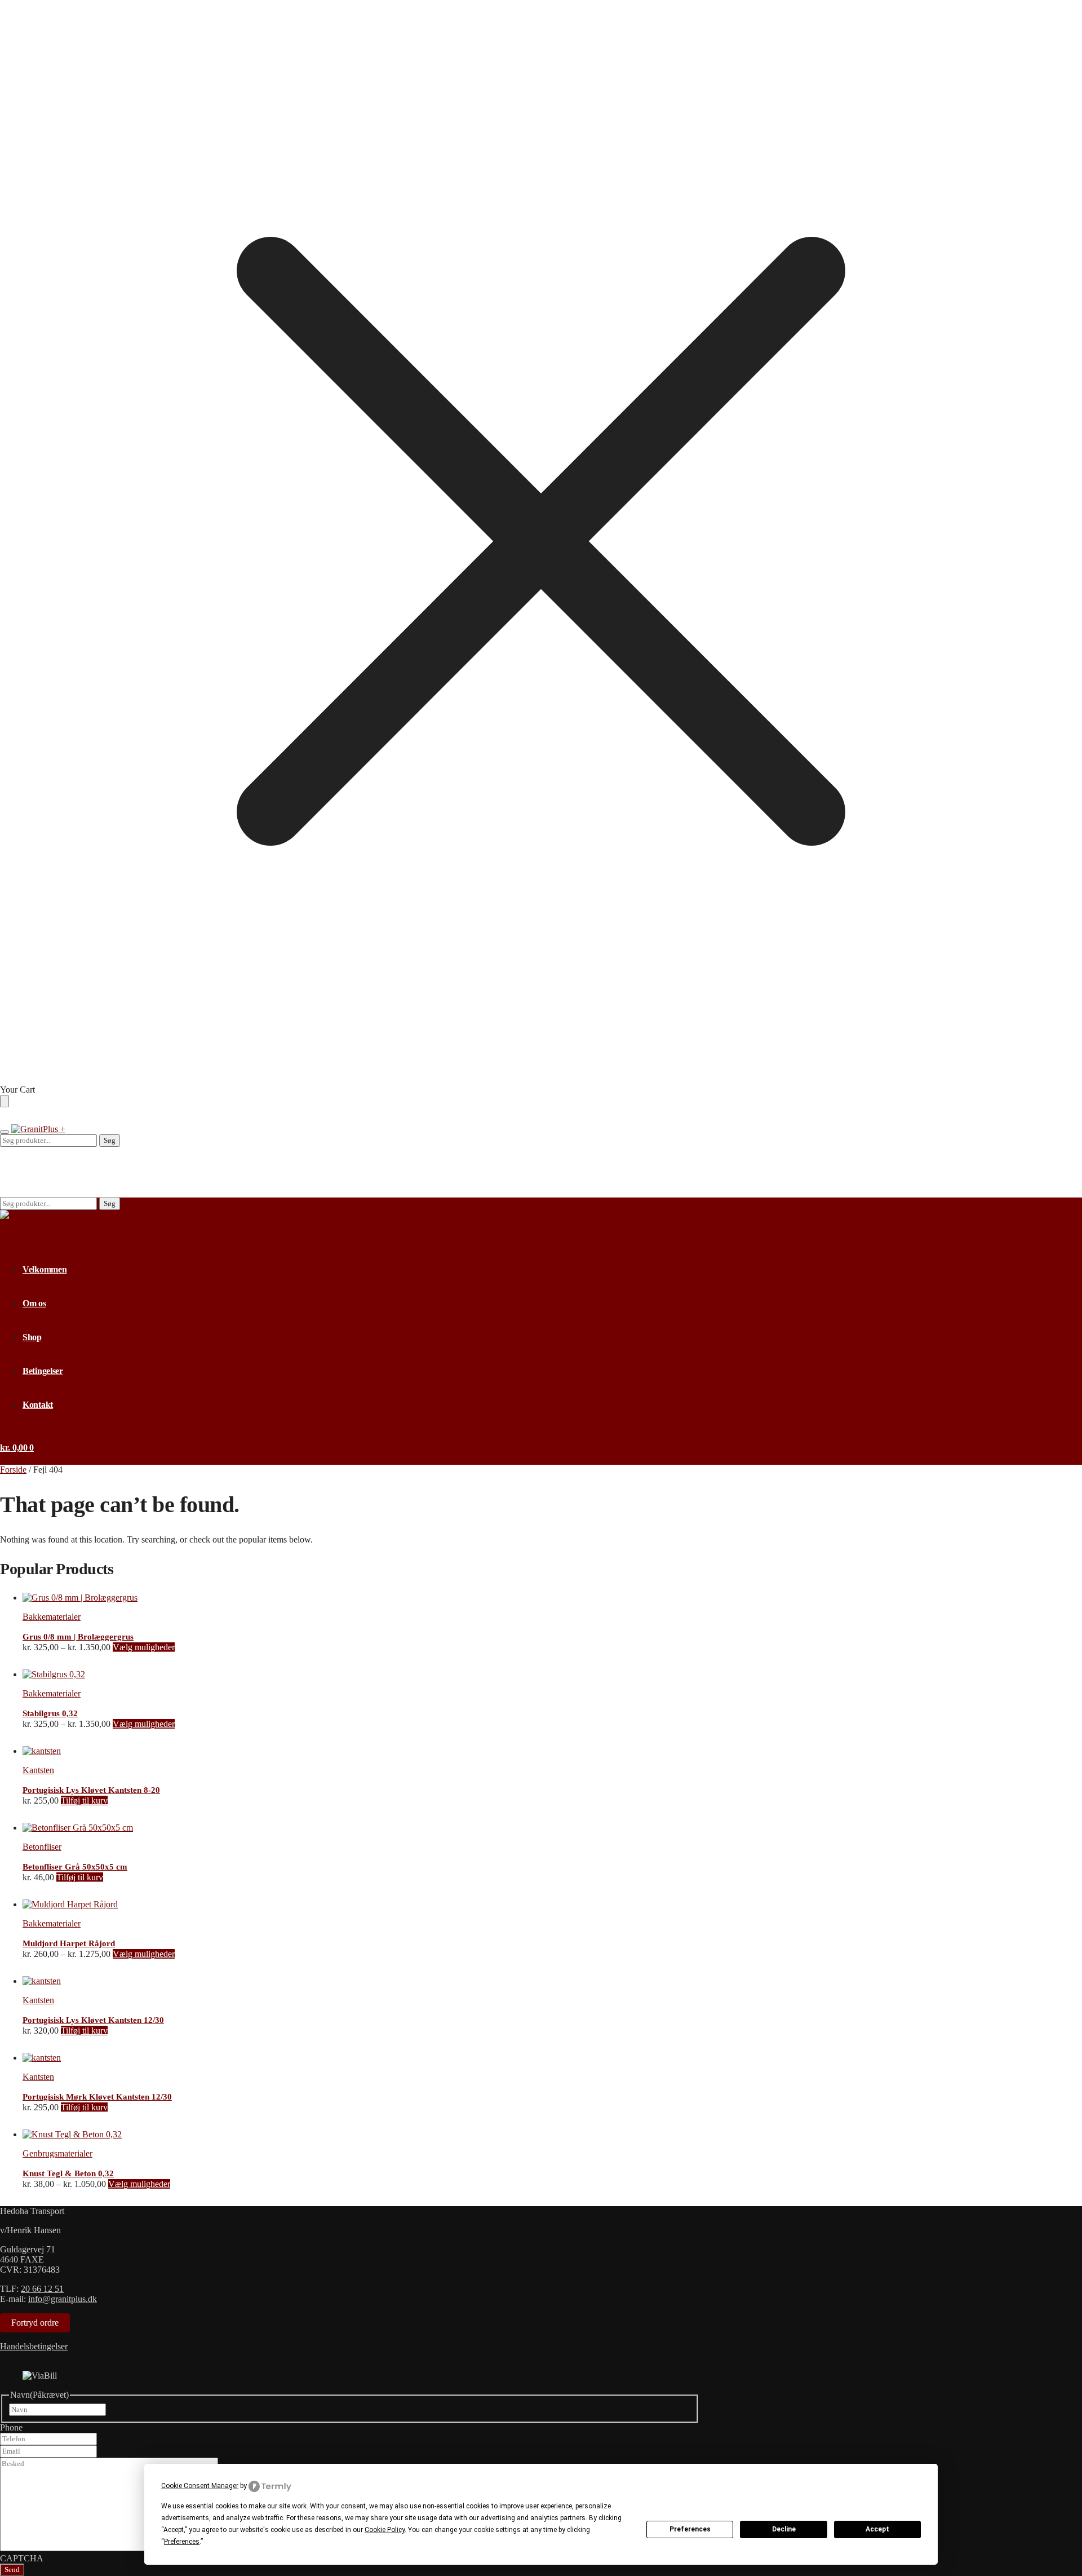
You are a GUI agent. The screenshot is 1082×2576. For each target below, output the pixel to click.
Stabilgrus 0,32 (50, 1713)
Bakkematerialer (52, 1617)
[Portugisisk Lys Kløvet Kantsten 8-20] (42, 1751)
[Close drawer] (5, 1101)
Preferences (690, 2529)
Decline (784, 2529)
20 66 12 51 (42, 2289)
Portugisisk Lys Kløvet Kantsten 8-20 (91, 1790)
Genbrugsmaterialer (57, 2153)
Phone (11, 2427)
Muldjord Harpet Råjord (69, 1943)
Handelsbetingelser (34, 2346)
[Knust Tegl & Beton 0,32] (72, 2134)
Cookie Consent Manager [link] (200, 2486)
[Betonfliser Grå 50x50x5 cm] (78, 1828)
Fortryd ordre (35, 2323)
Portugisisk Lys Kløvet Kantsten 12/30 (93, 2020)
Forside (13, 1470)
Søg (110, 1140)
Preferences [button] (182, 2542)
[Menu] (5, 1132)
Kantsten (38, 1770)
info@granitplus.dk (63, 2299)
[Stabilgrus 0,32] (54, 1674)
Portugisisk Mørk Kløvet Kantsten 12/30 (97, 2097)
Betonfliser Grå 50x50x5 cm (75, 1867)
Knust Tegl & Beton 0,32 (68, 2173)
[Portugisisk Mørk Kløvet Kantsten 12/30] (42, 2058)
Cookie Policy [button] (385, 2530)
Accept (877, 2529)
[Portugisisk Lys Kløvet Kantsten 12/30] (42, 1981)
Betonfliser (42, 1847)
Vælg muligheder (144, 1647)
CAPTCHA (22, 2558)
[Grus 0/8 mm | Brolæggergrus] (80, 1598)
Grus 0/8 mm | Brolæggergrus (78, 1637)
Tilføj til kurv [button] (84, 1800)
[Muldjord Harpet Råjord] (70, 1904)
